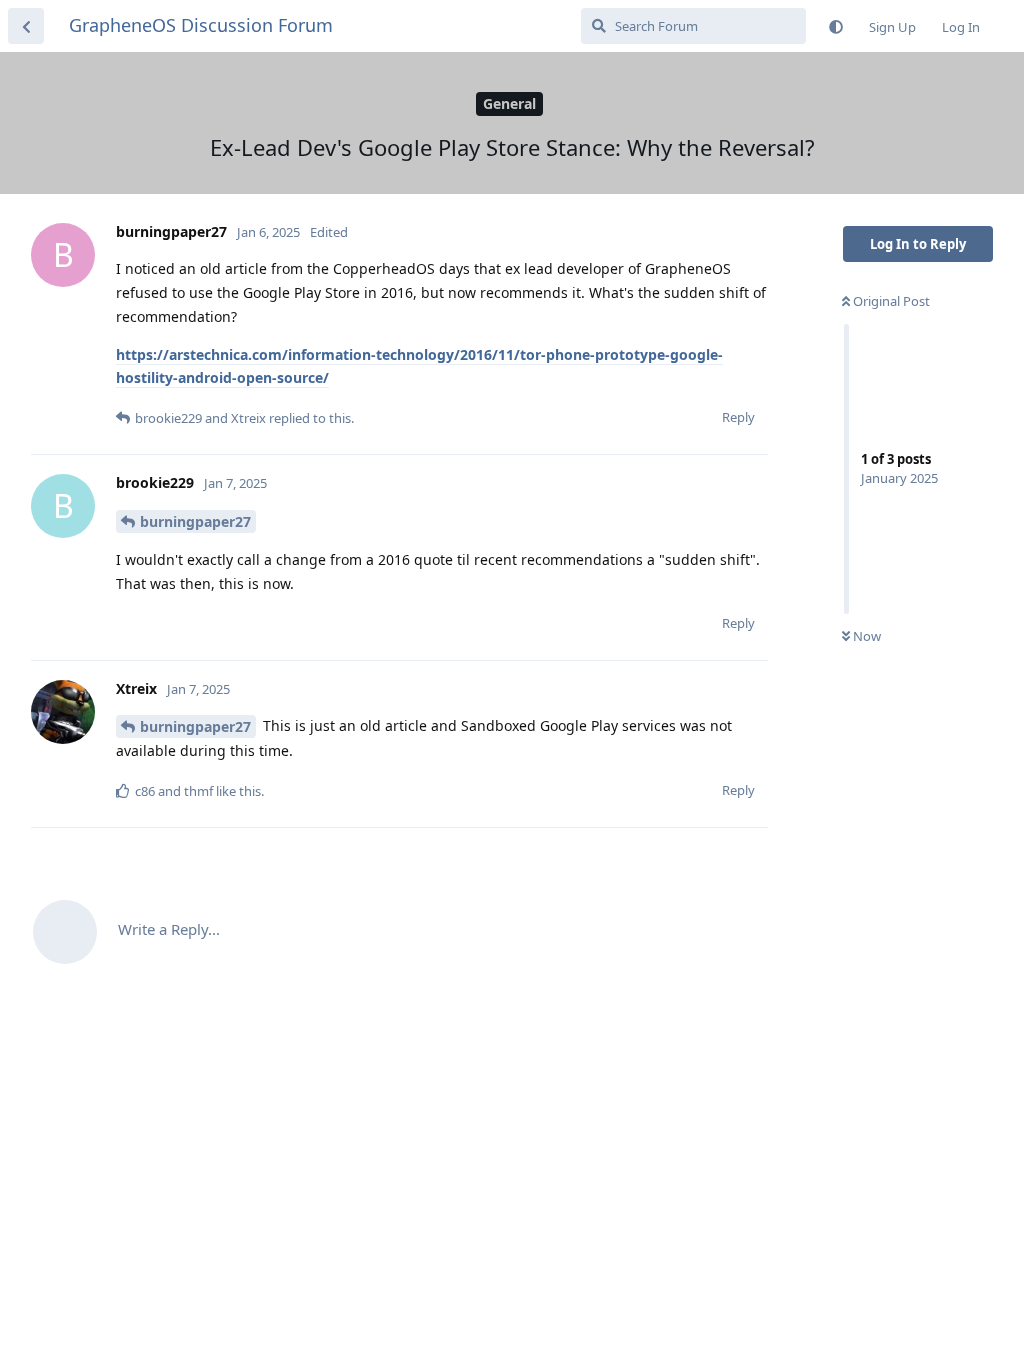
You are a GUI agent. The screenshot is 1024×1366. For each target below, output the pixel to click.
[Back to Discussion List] (26, 26)
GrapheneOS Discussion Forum (201, 25)
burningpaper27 (195, 521)
